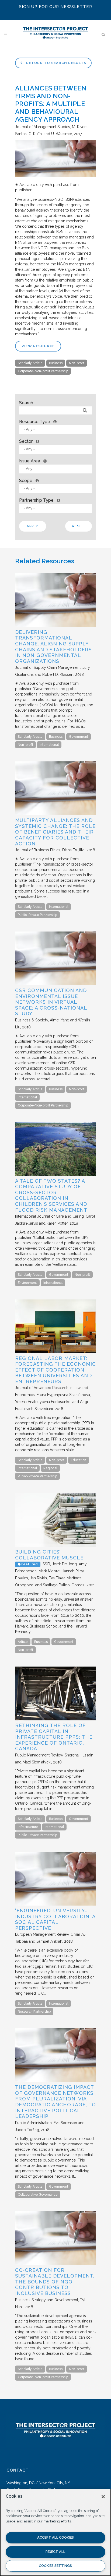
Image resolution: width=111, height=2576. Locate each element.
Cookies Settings (55, 2566)
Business (56, 363)
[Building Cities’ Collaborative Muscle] (55, 1545)
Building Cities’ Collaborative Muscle (49, 1555)
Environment (27, 1283)
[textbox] (57, 429)
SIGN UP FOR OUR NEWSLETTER (56, 7)
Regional (50, 1468)
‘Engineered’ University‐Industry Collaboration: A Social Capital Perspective (55, 1919)
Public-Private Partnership (37, 915)
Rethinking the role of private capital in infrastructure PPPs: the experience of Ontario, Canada (54, 1737)
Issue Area (30, 461)
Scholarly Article (30, 363)
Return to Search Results (56, 63)
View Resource (38, 346)
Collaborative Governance (38, 2195)
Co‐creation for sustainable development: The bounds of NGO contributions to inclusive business (55, 2282)
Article (23, 1642)
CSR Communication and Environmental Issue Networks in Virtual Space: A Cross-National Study (51, 1002)
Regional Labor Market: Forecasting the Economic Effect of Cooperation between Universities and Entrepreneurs (55, 1370)
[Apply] (85, 411)
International (49, 745)
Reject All (55, 2552)
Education (79, 1460)
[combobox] (55, 430)
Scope (26, 481)
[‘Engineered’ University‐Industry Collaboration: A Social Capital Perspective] (55, 1904)
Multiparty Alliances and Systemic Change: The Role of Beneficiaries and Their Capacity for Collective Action (55, 832)
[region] (55, 2532)
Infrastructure (28, 1827)
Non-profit (77, 363)
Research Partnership (34, 2012)
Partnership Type (36, 500)
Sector (26, 441)
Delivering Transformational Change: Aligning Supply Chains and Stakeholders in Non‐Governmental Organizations (53, 647)
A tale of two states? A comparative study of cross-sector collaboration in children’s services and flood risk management (51, 1195)
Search (26, 403)
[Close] (103, 2497)
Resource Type (35, 422)
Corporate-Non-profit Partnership (43, 371)
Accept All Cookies (55, 2537)
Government (79, 737)
